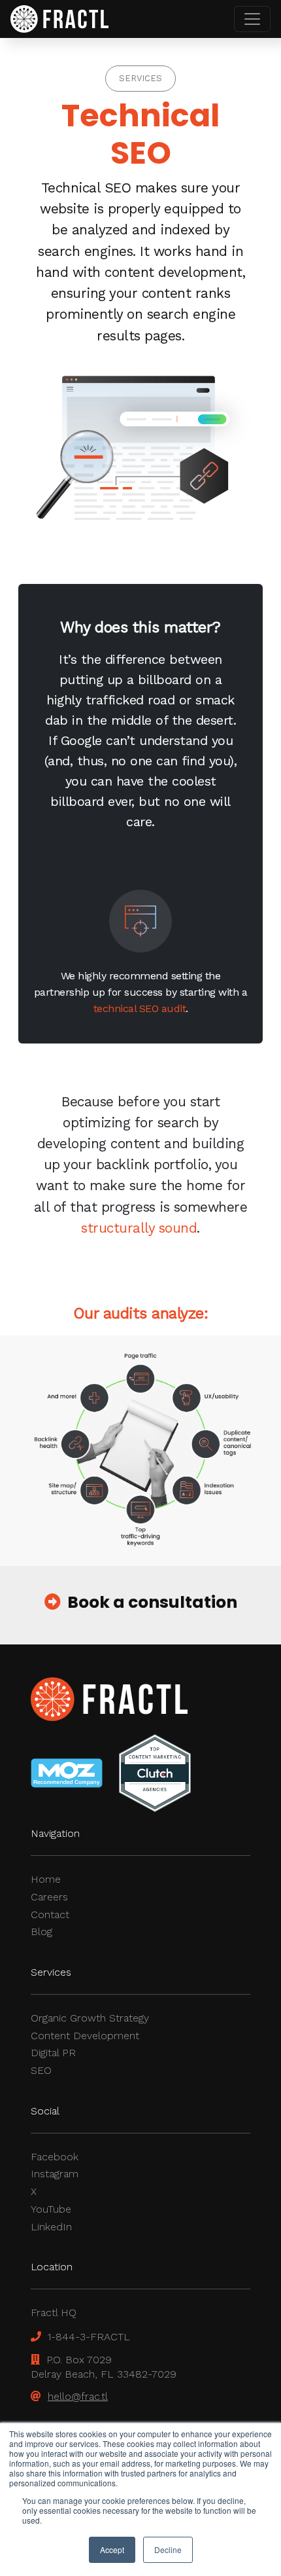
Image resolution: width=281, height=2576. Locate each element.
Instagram (55, 2174)
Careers (49, 1897)
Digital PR (53, 2053)
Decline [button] (168, 2549)
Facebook (55, 2157)
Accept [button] (112, 2549)
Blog (41, 1932)
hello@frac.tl (78, 2396)
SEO (41, 2070)
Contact (50, 1914)
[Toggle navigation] (252, 19)
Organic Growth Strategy (90, 2018)
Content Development (85, 2036)
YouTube (51, 2209)
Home (46, 1879)
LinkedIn (51, 2227)
